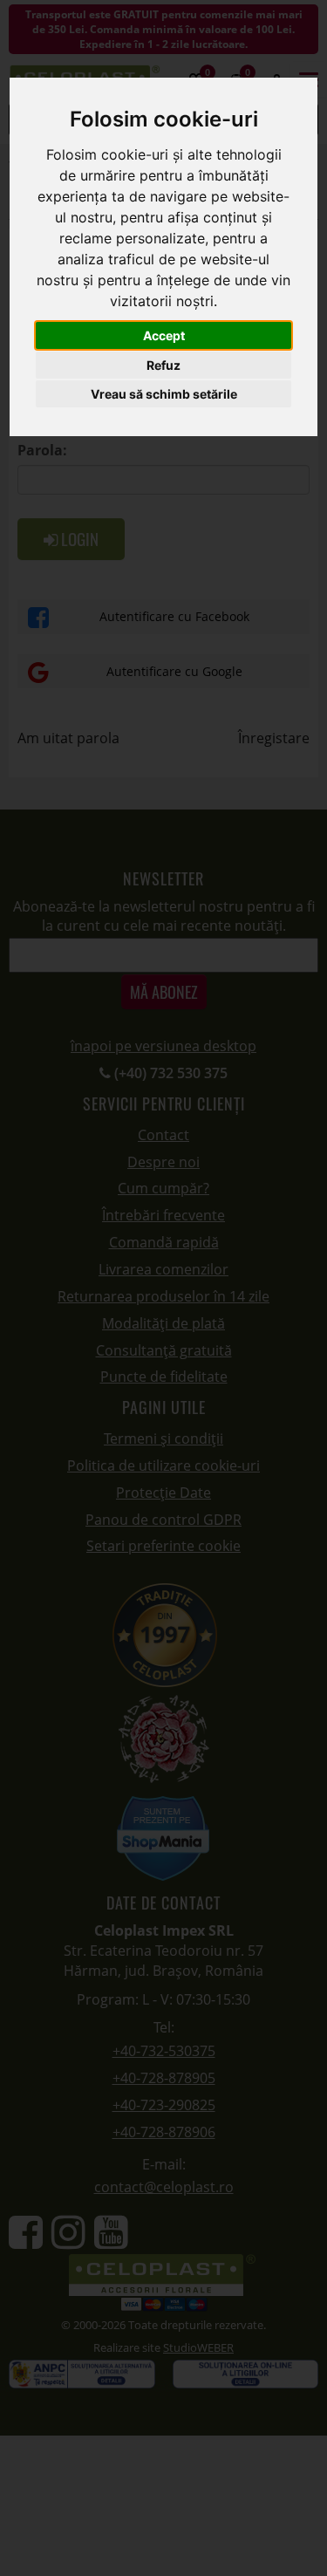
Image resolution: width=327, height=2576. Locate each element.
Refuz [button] (163, 365)
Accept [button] (164, 335)
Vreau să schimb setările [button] (164, 394)
